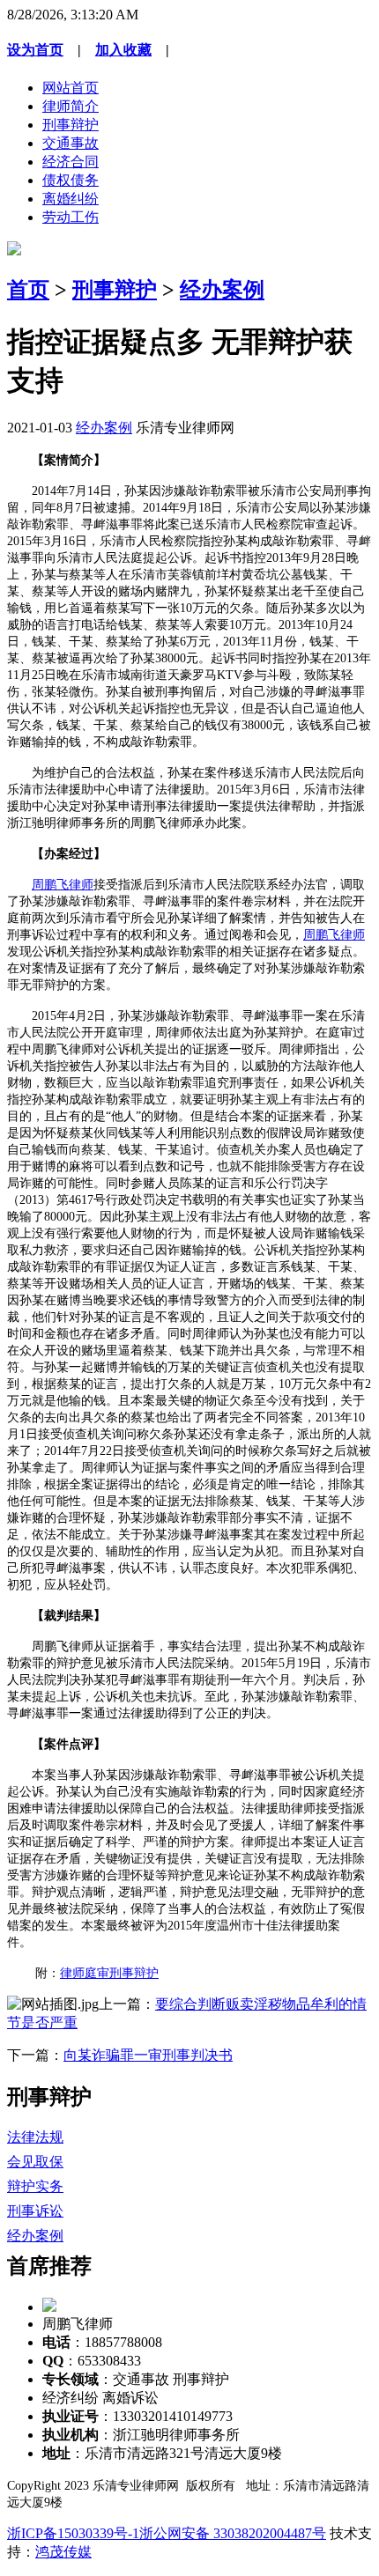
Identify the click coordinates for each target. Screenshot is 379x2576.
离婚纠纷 (71, 199)
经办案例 (222, 290)
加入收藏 (123, 50)
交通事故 (71, 143)
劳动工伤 (71, 217)
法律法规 (35, 2137)
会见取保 (35, 2162)
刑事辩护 (71, 125)
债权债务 (71, 180)
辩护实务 (35, 2186)
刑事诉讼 (35, 2211)
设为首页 (35, 50)
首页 (28, 290)
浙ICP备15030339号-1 (73, 2533)
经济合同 (71, 162)
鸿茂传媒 (63, 2552)
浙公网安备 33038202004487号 (233, 2533)
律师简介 (71, 106)
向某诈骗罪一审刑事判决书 (148, 2055)
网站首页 (71, 88)
